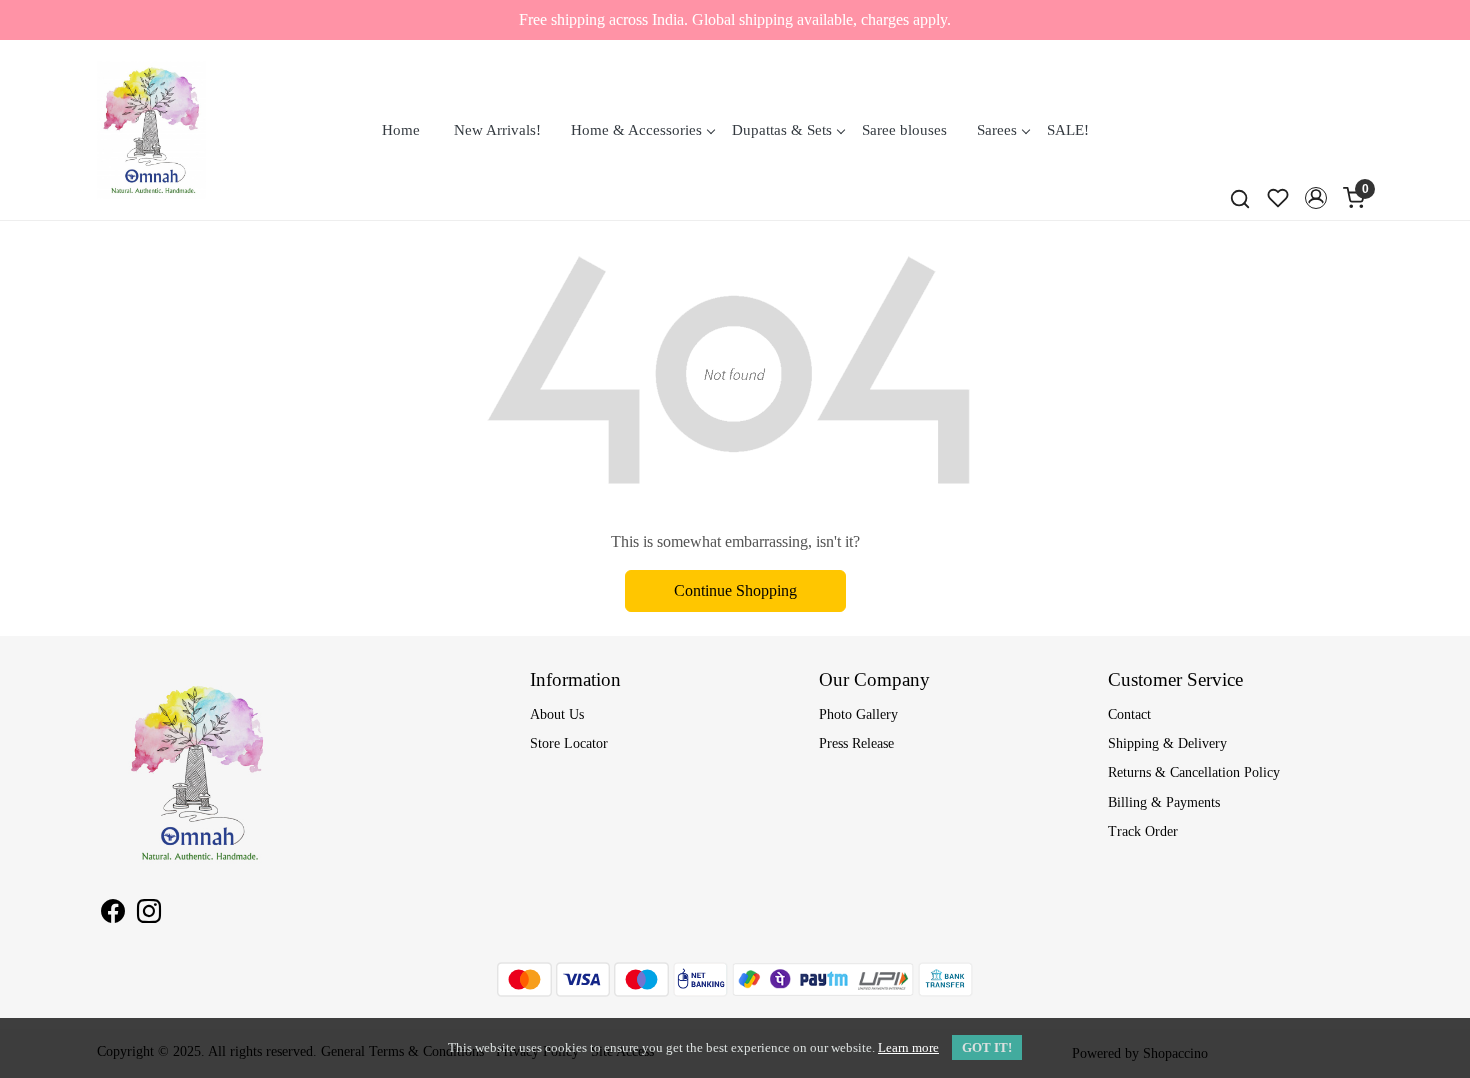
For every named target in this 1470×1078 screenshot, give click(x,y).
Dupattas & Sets (782, 130)
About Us (557, 714)
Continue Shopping (735, 590)
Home (401, 130)
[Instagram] (149, 914)
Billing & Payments (1164, 802)
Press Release (856, 743)
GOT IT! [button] (987, 1047)
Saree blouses (904, 130)
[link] (1240, 198)
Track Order (1143, 831)
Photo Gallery (858, 714)
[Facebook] (113, 914)
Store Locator (569, 743)
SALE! (1068, 130)
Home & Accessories (636, 130)
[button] (1316, 198)
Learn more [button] (908, 1047)
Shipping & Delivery (1167, 743)
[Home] (151, 130)
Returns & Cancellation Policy (1194, 772)
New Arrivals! (497, 130)
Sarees (997, 130)
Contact (1129, 714)
